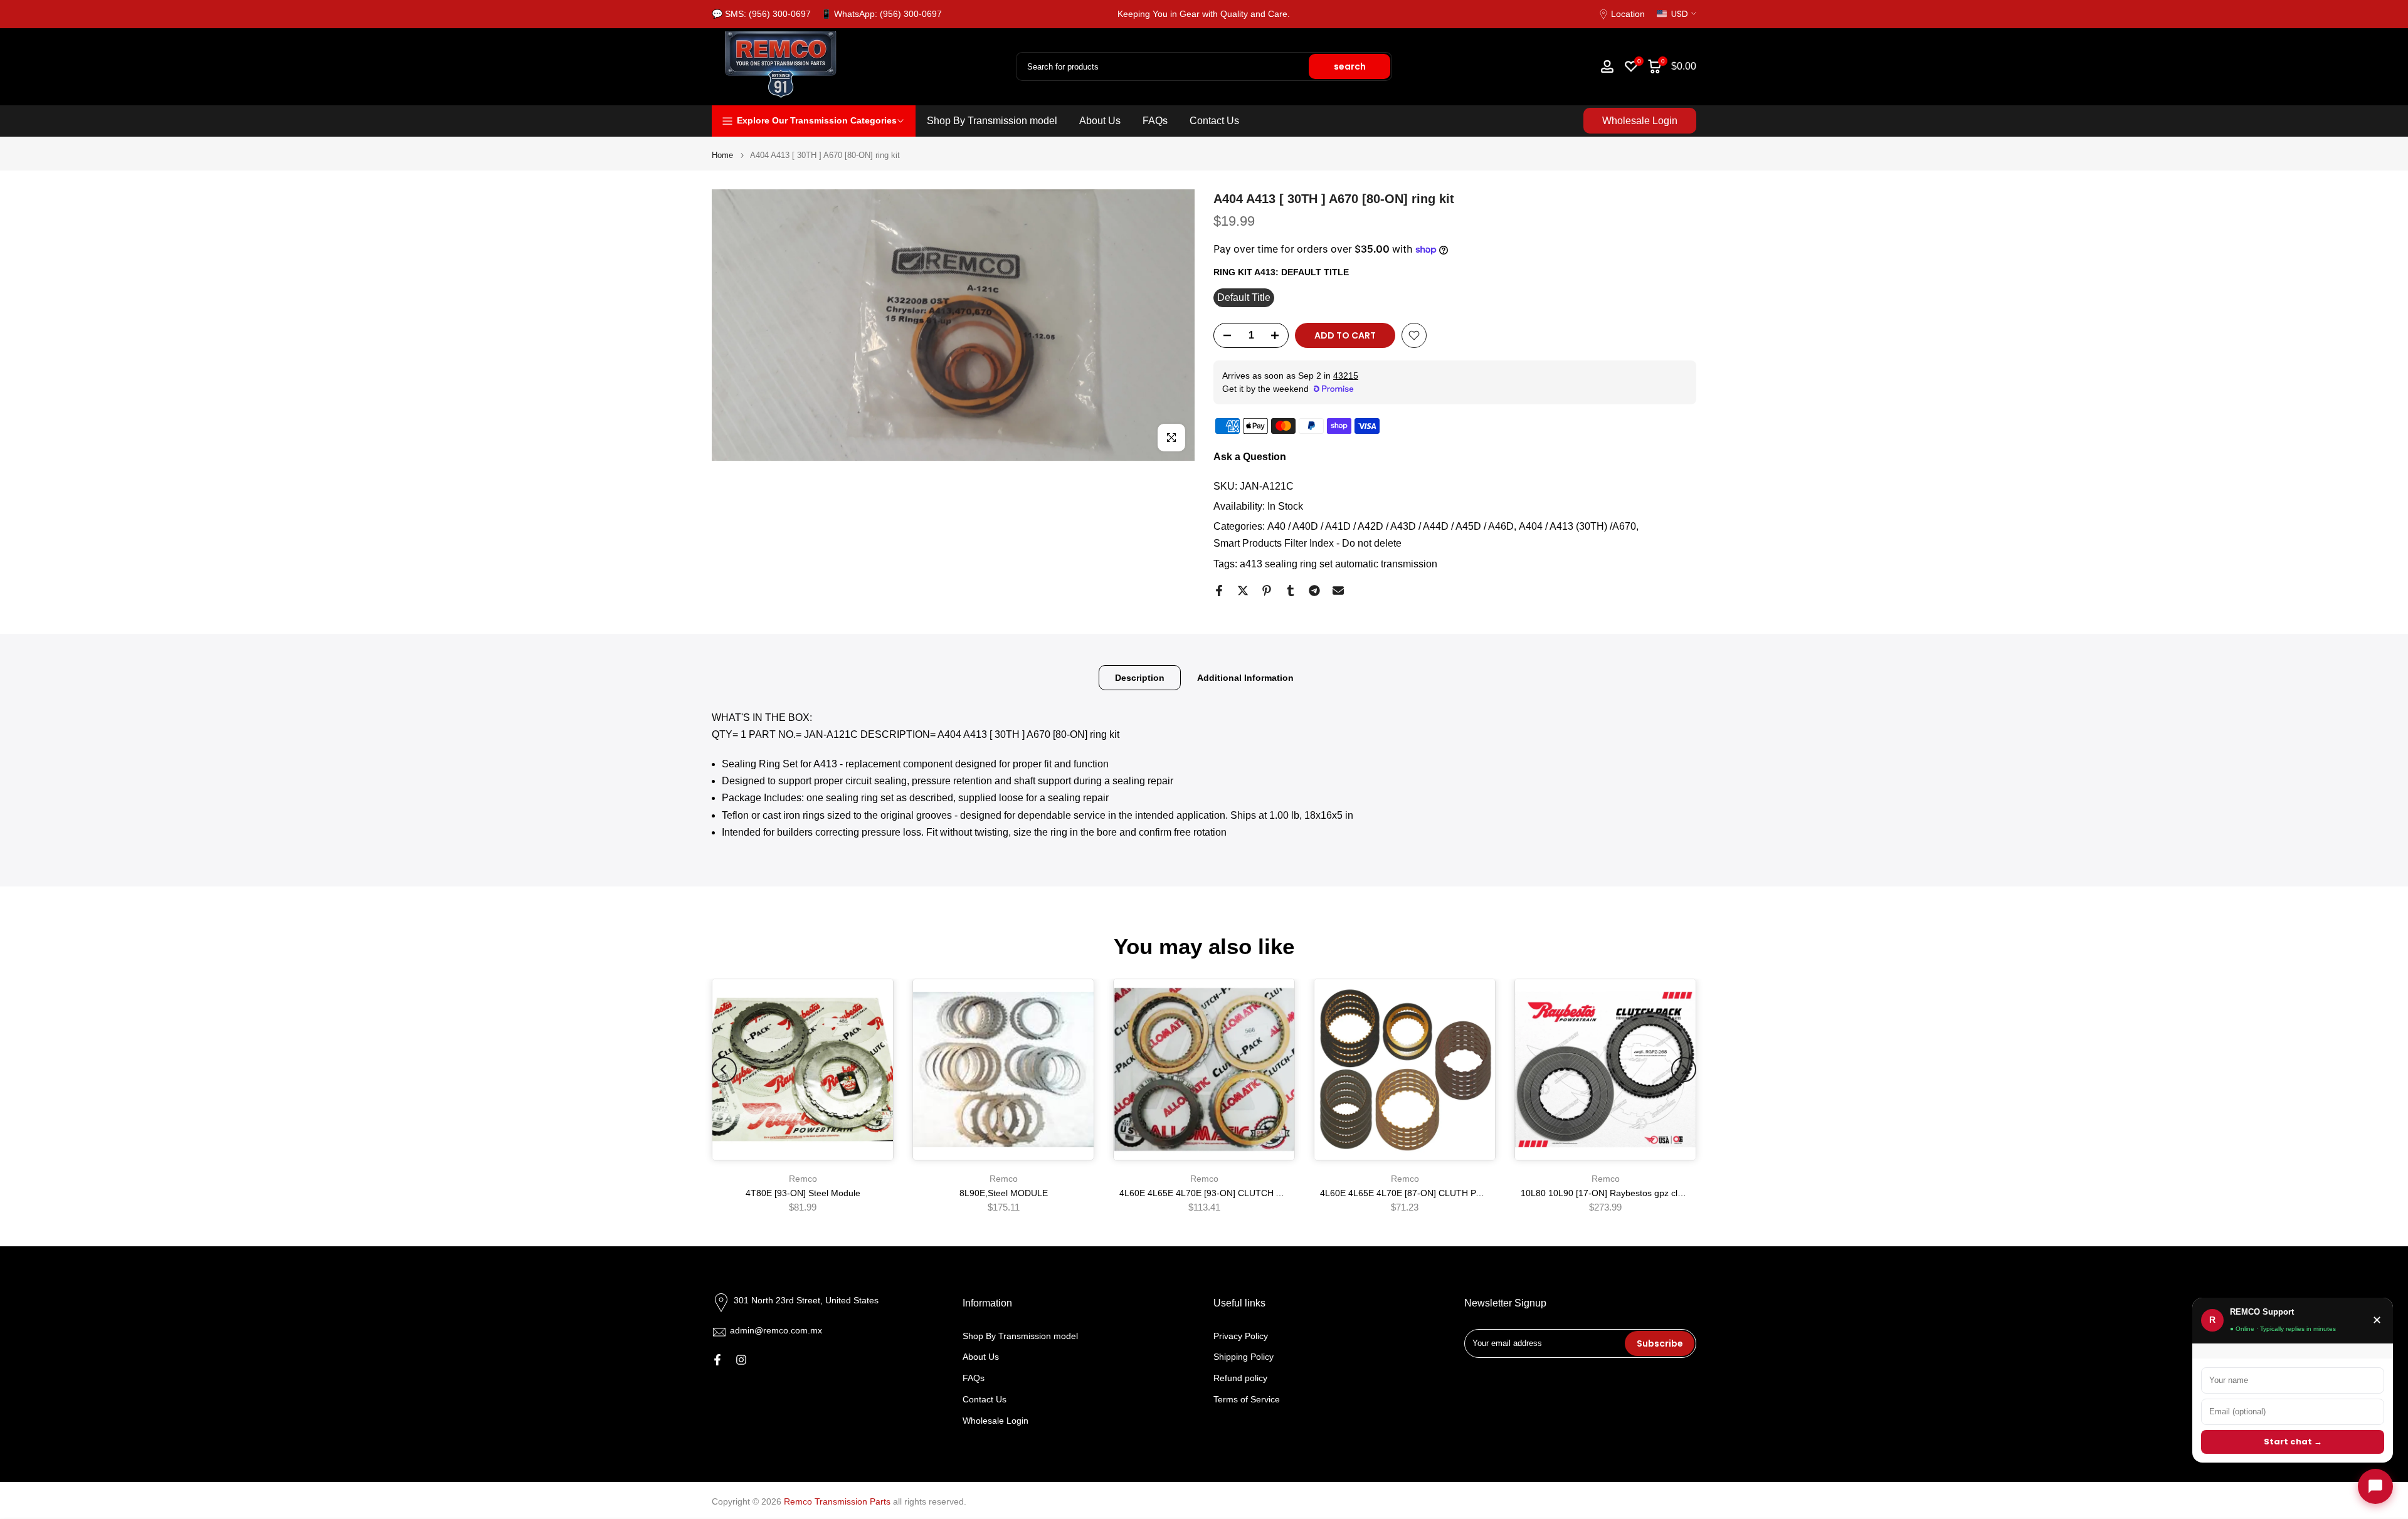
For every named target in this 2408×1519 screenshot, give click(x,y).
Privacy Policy (1241, 1336)
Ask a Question (1250, 457)
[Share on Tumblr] (1291, 591)
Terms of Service (1247, 1400)
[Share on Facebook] (1219, 591)
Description (1140, 677)
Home (722, 155)
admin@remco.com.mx (776, 1330)
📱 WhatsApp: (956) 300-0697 (881, 14)
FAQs (1155, 121)
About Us (1100, 121)
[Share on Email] (1338, 591)
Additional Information (1245, 677)
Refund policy (1240, 1379)
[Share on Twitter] (1243, 591)
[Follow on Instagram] (741, 1360)
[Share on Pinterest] (1267, 591)
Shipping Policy (1244, 1357)
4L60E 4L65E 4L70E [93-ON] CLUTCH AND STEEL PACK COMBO (1252, 1193)
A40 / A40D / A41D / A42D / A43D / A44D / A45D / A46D (1391, 526)
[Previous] (724, 1070)
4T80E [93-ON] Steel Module (803, 1193)
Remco (803, 1179)
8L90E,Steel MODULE (1004, 1193)
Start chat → (2293, 1442)
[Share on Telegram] (1314, 591)
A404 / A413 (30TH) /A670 (1577, 526)
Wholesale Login (1640, 121)
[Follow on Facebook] (717, 1360)
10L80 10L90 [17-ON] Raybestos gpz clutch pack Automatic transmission (1665, 1193)
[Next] (1684, 1070)
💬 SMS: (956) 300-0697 (761, 14)
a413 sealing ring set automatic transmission (1339, 564)
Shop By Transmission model (992, 121)
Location (1628, 14)
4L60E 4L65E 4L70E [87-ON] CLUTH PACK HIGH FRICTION (1441, 1193)
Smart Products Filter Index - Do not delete (1307, 543)
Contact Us (1214, 121)
